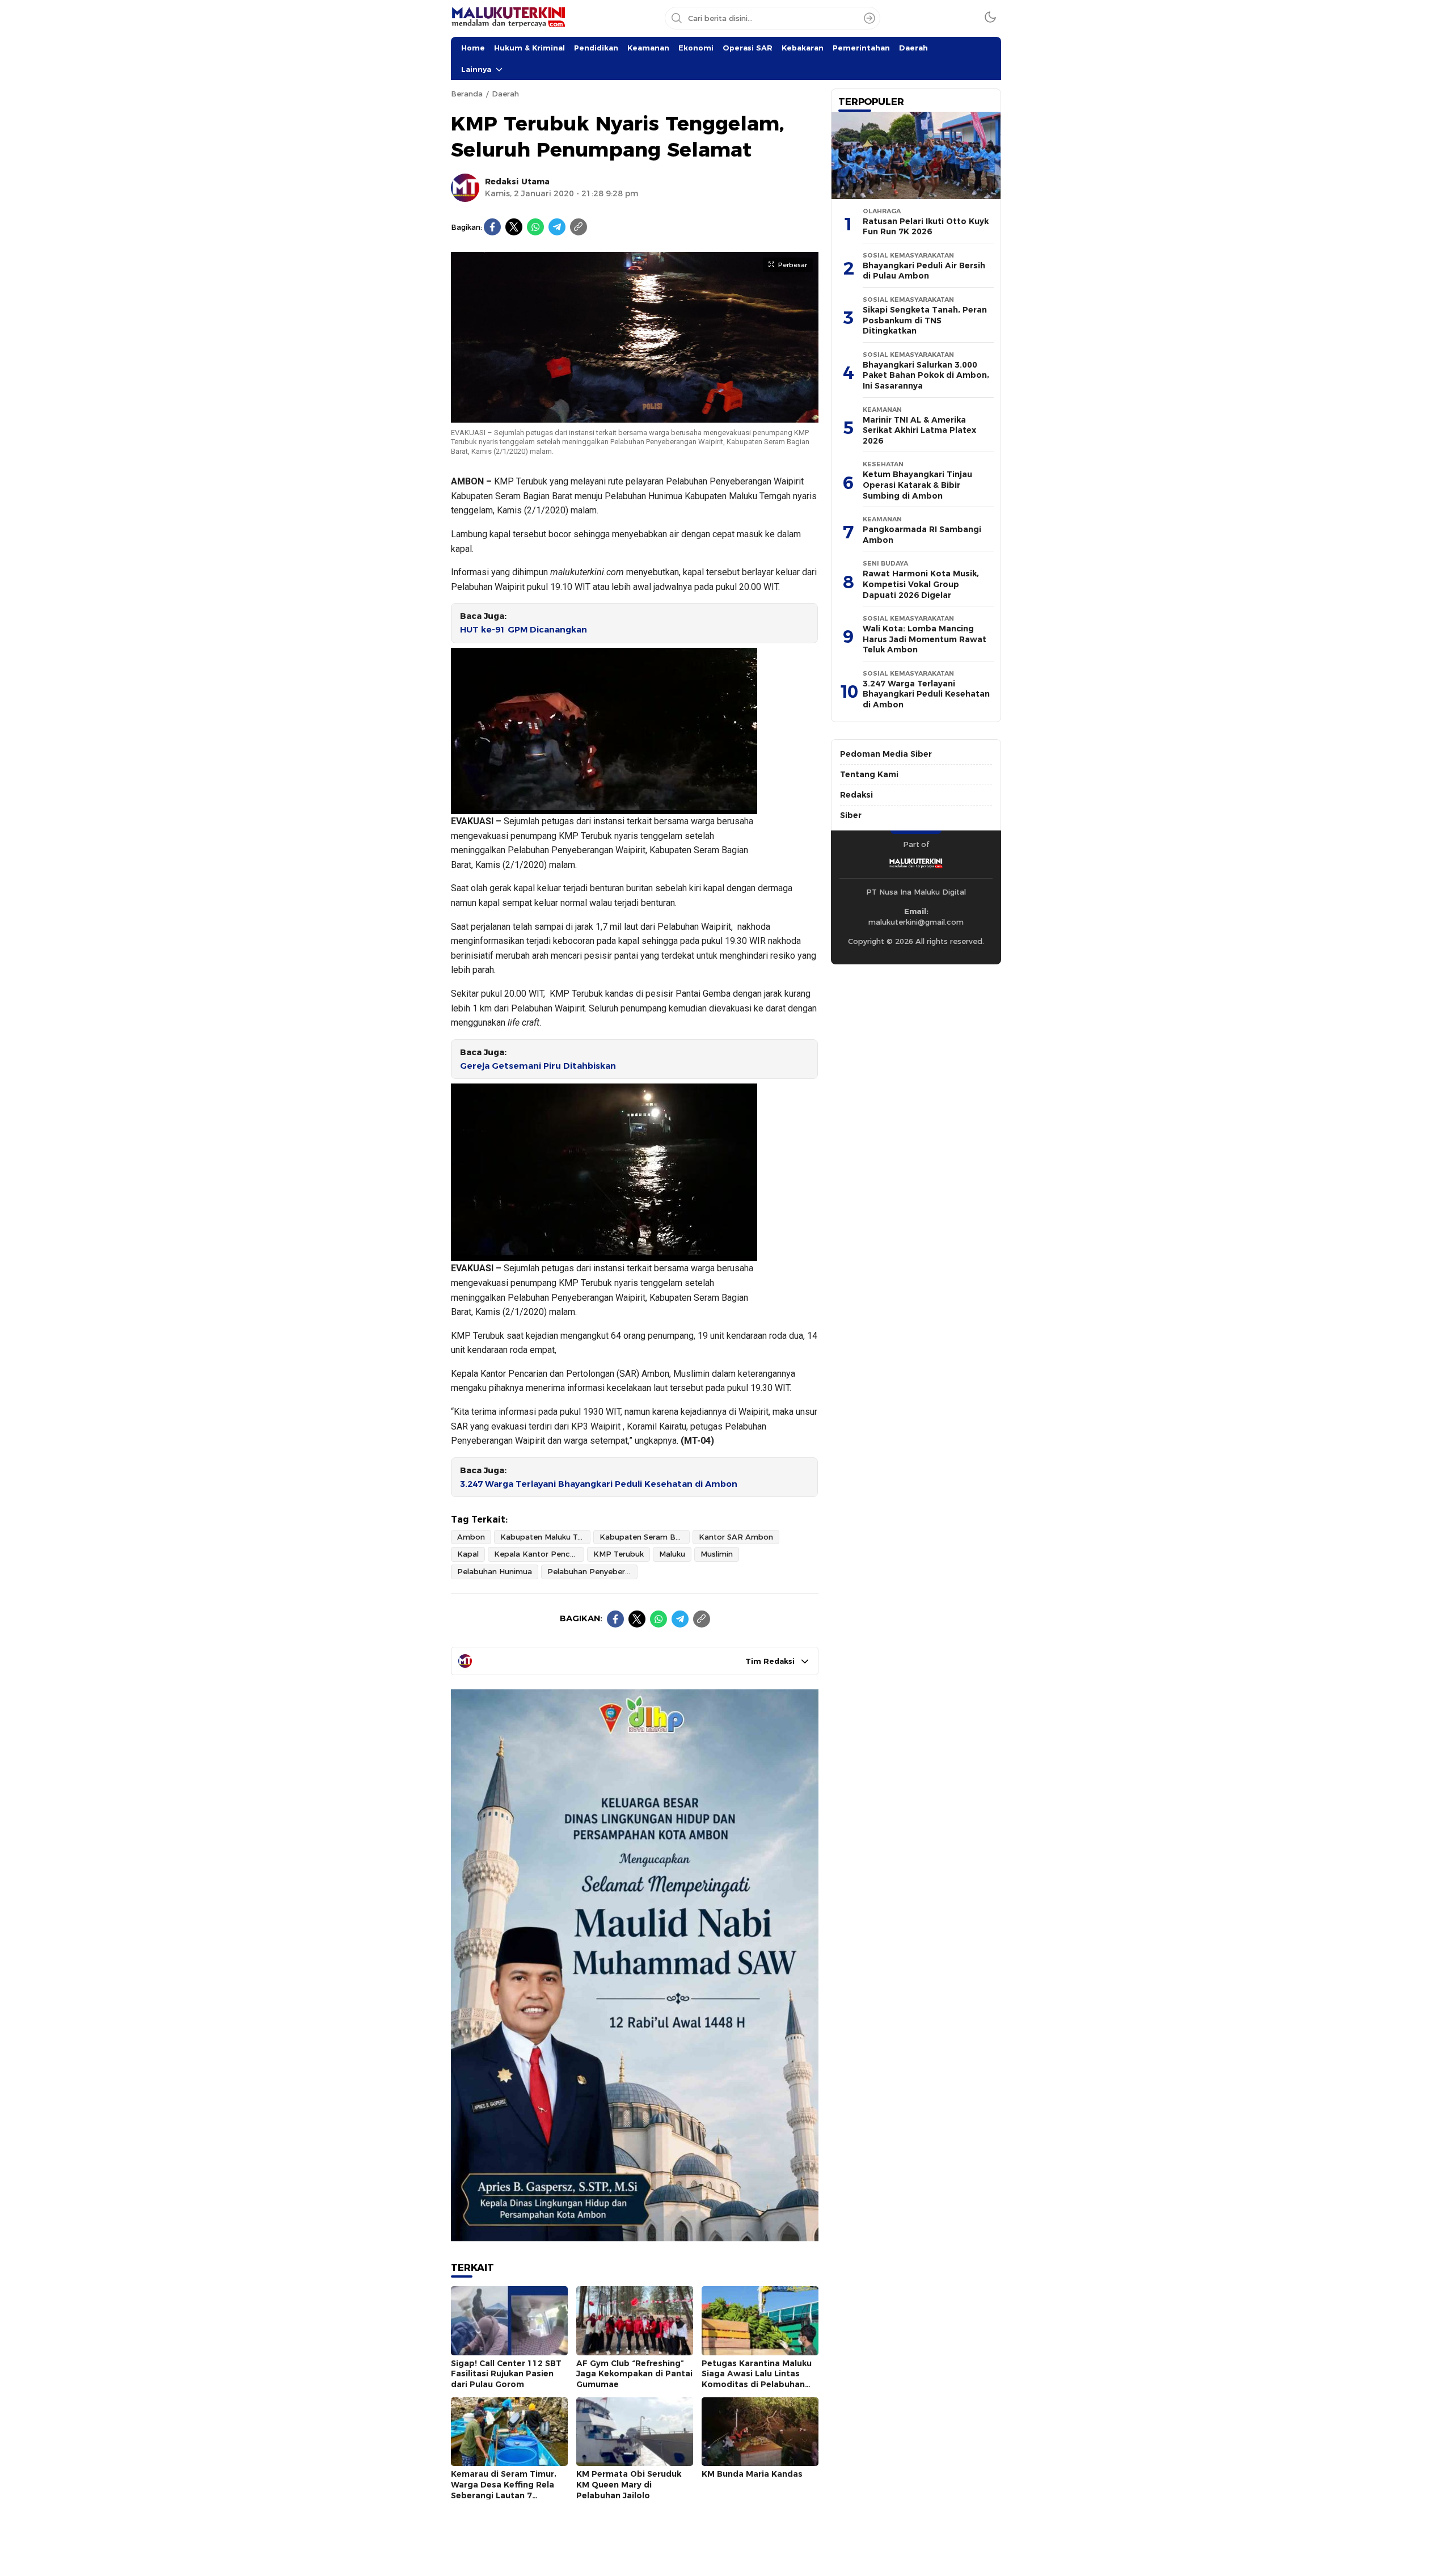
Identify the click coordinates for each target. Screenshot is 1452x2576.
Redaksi (856, 795)
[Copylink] (579, 227)
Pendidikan (596, 48)
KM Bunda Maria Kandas (752, 2474)
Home (473, 48)
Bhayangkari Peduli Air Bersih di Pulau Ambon (924, 271)
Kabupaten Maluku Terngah (545, 1537)
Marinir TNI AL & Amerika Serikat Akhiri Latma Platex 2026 (919, 430)
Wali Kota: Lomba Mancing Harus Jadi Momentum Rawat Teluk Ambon (925, 639)
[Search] (869, 18)
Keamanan (648, 48)
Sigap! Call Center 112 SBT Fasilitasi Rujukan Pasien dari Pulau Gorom (506, 2374)
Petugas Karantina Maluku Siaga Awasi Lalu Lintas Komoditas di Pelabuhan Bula (757, 2379)
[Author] (465, 188)
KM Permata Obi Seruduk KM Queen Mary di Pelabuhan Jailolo (629, 2484)
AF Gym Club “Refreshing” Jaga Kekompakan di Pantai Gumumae (634, 2374)
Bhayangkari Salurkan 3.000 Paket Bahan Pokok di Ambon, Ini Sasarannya (926, 375)
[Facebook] (492, 227)
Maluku (672, 1554)
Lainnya (476, 69)
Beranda (467, 94)
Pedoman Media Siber (886, 754)
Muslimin (717, 1554)
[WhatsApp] (535, 227)
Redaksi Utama (517, 182)
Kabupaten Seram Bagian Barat (645, 1537)
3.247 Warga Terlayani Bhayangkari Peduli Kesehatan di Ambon (599, 1484)
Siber (851, 815)
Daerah (913, 48)
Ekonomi (696, 48)
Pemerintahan (861, 48)
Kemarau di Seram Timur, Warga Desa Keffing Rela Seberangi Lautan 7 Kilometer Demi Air (504, 2490)
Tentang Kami (869, 774)
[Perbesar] (635, 416)
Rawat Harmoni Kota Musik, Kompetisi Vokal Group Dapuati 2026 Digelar (921, 584)
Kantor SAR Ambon (736, 1537)
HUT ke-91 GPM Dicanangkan (524, 630)
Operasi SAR (748, 48)
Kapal (468, 1554)
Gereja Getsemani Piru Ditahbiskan (538, 1066)
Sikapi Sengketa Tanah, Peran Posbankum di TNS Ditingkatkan (925, 320)
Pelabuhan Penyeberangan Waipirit (592, 1571)
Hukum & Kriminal (529, 48)
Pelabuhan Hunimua (495, 1571)
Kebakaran (803, 48)
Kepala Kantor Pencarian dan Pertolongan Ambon (539, 1554)
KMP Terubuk (619, 1554)
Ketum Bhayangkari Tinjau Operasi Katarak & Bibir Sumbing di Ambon (917, 485)
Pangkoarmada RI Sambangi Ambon (922, 535)
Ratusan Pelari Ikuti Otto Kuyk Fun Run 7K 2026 (926, 227)
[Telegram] (557, 227)
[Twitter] (514, 227)
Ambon (471, 1537)
